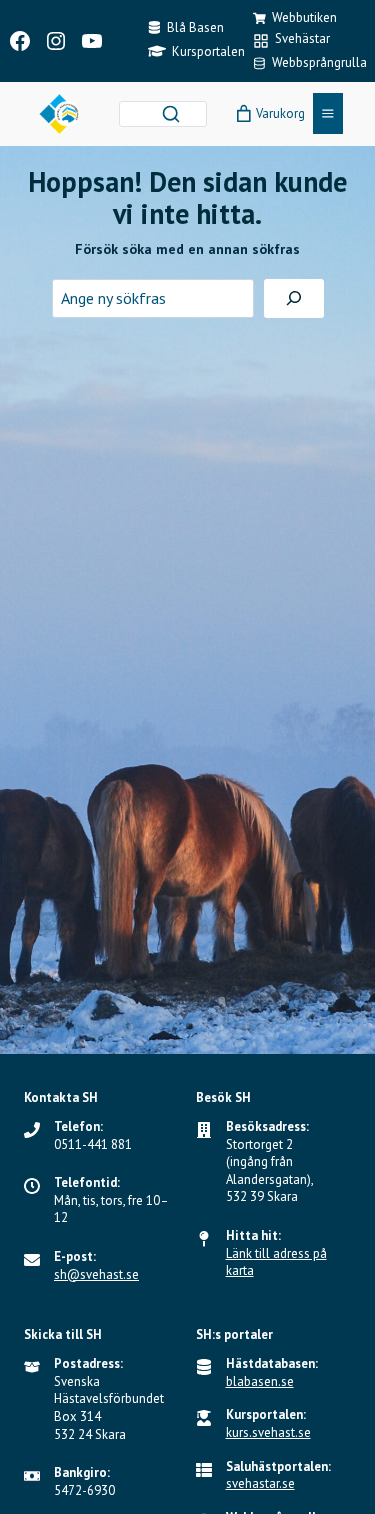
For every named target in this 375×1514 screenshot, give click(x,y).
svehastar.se (260, 1483)
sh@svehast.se (96, 1274)
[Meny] (328, 113)
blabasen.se (260, 1381)
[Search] (171, 114)
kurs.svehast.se (268, 1432)
